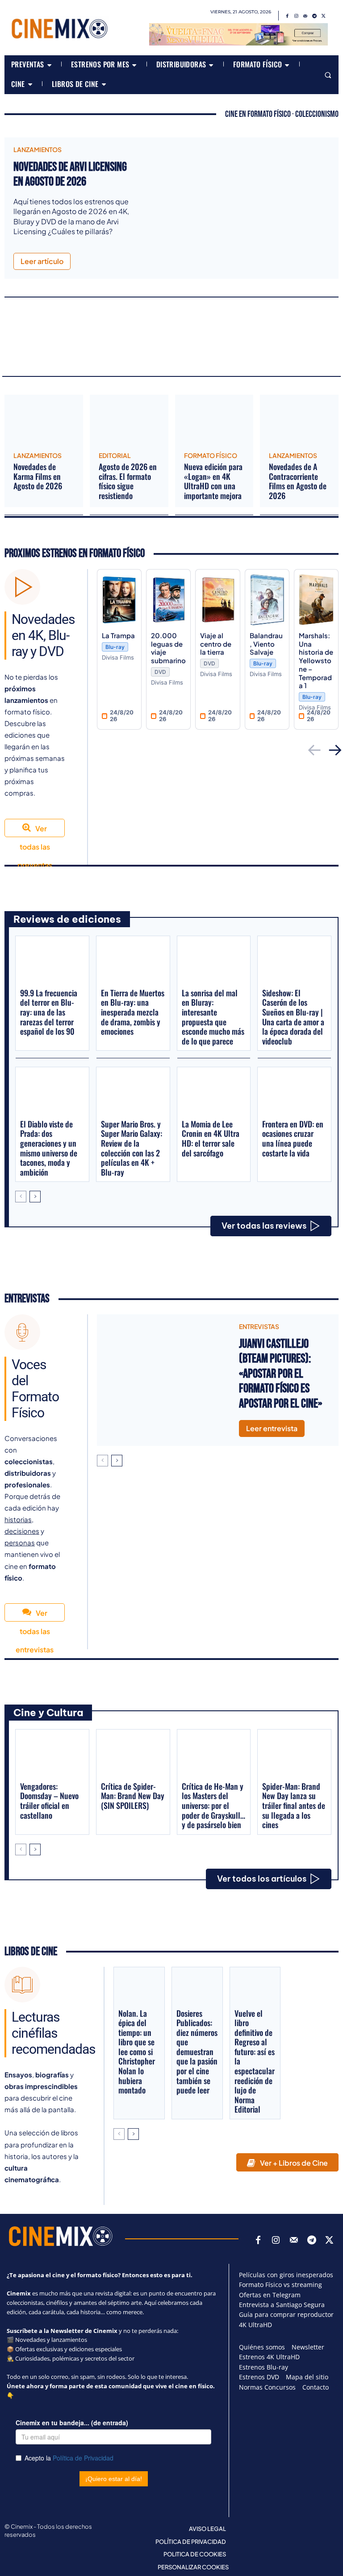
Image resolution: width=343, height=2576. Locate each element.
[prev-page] (21, 1197)
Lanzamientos (38, 149)
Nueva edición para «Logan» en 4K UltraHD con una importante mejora (213, 481)
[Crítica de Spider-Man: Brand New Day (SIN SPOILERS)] (133, 1755)
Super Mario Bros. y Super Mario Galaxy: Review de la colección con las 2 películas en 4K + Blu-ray (132, 1148)
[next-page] (35, 1197)
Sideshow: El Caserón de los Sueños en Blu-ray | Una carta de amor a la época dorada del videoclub (293, 1017)
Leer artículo (42, 261)
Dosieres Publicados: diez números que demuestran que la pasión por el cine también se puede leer (197, 2052)
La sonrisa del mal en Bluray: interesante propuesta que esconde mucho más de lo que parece (213, 1017)
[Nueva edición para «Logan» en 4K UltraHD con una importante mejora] (214, 420)
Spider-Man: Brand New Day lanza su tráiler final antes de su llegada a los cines (294, 1805)
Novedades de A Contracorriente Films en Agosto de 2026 (298, 481)
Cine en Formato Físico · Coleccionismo (282, 114)
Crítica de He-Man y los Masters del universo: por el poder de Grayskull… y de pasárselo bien (213, 1805)
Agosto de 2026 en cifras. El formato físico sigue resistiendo (128, 481)
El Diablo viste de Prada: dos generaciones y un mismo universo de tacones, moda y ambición (49, 1148)
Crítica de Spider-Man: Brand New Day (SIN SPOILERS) (133, 1796)
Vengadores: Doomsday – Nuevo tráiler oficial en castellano (49, 1801)
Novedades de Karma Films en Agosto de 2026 (38, 476)
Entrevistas (27, 1299)
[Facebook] (288, 16)
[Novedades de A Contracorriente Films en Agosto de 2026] (299, 420)
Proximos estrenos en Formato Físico (75, 554)
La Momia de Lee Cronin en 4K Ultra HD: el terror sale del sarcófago (211, 1138)
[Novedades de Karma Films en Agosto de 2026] (44, 420)
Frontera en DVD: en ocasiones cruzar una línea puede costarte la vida (293, 1138)
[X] (323, 16)
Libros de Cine (31, 1952)
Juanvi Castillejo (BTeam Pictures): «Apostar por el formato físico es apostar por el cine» (280, 1374)
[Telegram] (314, 16)
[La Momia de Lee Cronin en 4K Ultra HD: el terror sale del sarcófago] (214, 1092)
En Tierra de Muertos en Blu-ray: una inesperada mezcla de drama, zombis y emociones (133, 1012)
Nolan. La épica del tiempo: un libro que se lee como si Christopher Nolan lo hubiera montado (137, 2052)
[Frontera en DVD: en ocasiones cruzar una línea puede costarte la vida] (294, 1092)
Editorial (115, 455)
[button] (328, 75)
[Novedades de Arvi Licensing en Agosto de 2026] (238, 197)
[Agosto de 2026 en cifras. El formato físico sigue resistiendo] (129, 420)
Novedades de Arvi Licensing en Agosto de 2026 (70, 175)
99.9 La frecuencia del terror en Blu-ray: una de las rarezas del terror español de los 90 (49, 1012)
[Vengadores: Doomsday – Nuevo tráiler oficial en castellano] (52, 1755)
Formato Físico (211, 455)
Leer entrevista (272, 1428)
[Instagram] (297, 16)
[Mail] (305, 16)
